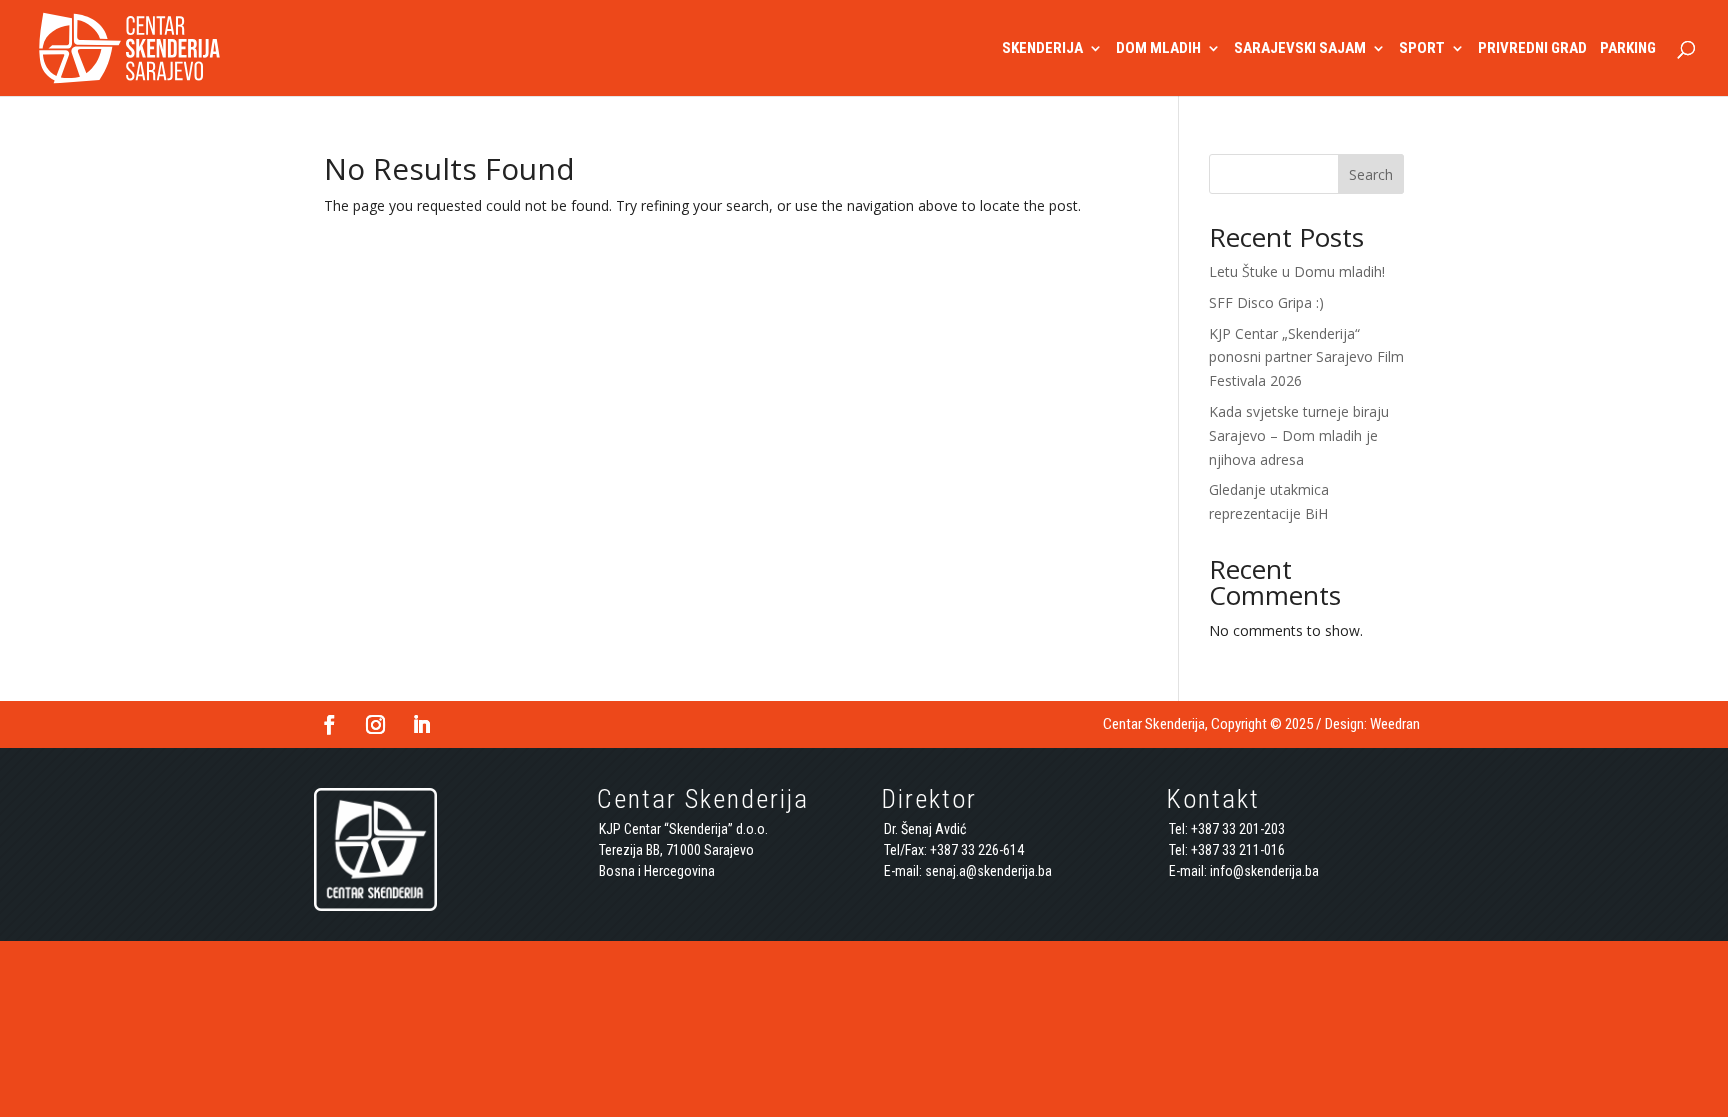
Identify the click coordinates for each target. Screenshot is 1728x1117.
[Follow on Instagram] (375, 725)
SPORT (1422, 49)
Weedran (1395, 724)
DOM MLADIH (1158, 49)
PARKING (1628, 49)
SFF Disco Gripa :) (1266, 302)
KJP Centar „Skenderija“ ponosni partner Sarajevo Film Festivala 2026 (1306, 357)
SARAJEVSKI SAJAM (1300, 49)
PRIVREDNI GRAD (1532, 49)
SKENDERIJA (1042, 49)
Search (1371, 174)
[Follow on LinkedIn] (421, 725)
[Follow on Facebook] (329, 725)
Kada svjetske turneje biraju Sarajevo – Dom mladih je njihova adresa (1299, 435)
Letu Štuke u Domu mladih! (1297, 271)
